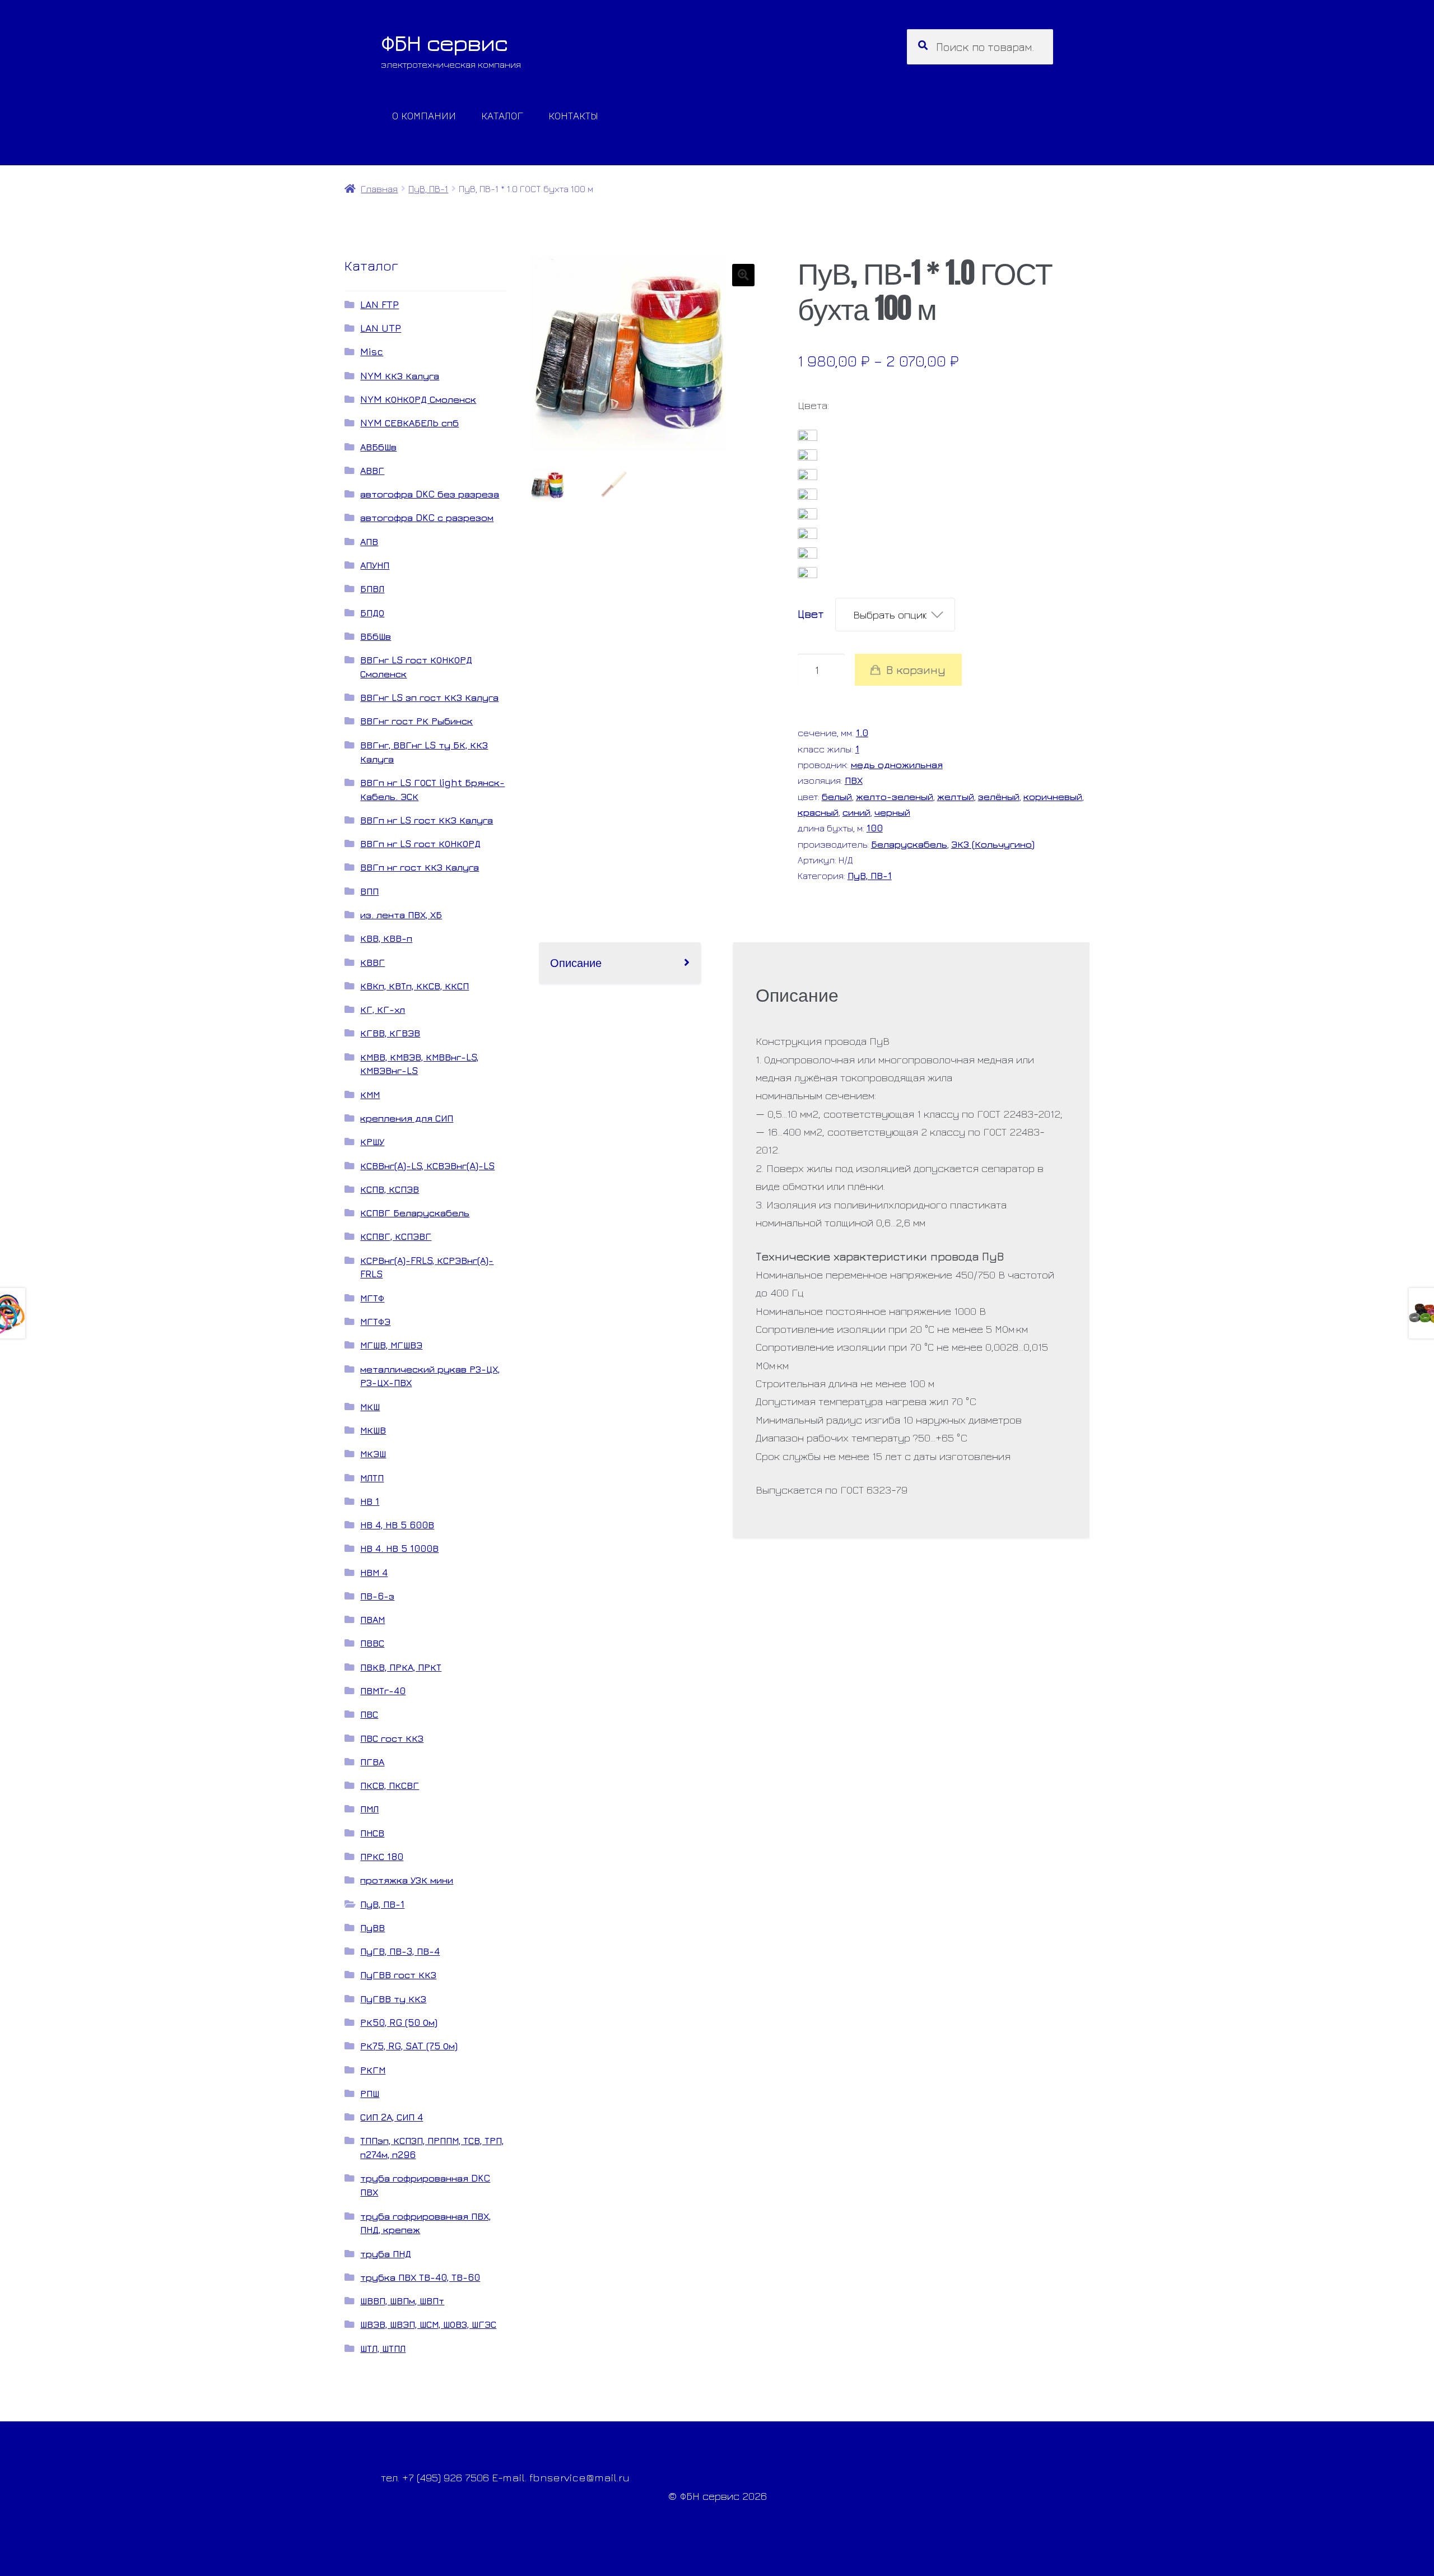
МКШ (370, 1406)
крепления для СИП (407, 1118)
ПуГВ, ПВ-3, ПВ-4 (400, 1951)
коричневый (1053, 796)
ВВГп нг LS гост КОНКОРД (420, 843)
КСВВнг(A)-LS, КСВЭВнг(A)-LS (427, 1166)
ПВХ (854, 780)
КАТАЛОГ (502, 115)
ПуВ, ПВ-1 (428, 189)
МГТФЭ (375, 1321)
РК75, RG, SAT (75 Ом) (409, 2046)
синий (856, 812)
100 (875, 828)
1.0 (862, 733)
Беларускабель (909, 844)
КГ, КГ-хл (383, 1009)
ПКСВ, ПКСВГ (390, 1785)
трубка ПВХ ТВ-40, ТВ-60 (420, 2277)
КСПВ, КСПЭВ (390, 1189)
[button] (743, 275)
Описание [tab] (576, 962)
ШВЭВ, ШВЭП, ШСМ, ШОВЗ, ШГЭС (428, 2324)
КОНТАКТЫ (573, 115)
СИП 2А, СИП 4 (392, 2117)
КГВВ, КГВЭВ (390, 1033)
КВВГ (373, 962)
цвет (811, 614)
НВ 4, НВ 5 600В (397, 1525)
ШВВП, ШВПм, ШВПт (402, 2301)
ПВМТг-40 (383, 1691)
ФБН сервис (444, 43)
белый (837, 796)
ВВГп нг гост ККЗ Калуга (420, 867)
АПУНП (375, 565)
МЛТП (372, 1478)
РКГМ (373, 2070)
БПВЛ (372, 589)
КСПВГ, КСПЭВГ (396, 1236)
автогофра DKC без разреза (430, 494)
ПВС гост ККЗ (392, 1738)
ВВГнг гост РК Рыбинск (416, 721)
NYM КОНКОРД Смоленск (418, 399)
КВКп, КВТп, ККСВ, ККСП (415, 986)
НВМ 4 (374, 1572)
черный (892, 812)
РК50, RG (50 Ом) (399, 2022)
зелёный (999, 796)
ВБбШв (376, 636)
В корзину (916, 670)
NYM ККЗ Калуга (400, 376)
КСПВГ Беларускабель (415, 1213)
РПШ (370, 2093)
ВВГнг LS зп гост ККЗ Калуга (429, 697)
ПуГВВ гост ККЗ (398, 1975)
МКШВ (373, 1430)
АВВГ (372, 470)
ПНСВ (372, 1833)
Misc (372, 352)
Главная (379, 189)
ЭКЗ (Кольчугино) (993, 844)
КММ (370, 1094)
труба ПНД (386, 2254)
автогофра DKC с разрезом (427, 517)
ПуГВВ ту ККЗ (393, 1999)
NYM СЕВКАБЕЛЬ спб (409, 423)
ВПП (369, 891)
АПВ (369, 541)
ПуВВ (373, 1928)
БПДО (372, 613)
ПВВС (372, 1643)
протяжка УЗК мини (407, 1880)
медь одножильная (897, 764)
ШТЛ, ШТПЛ (383, 2348)
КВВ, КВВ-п (386, 938)
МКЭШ (373, 1454)
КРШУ (372, 1141)
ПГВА (372, 1762)
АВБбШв (378, 447)
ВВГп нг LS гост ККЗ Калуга (427, 820)
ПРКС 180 (382, 1856)
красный (818, 812)
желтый (956, 796)
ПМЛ (369, 1809)
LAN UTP (381, 328)
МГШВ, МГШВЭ (391, 1345)
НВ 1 (370, 1501)
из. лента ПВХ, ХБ (401, 915)
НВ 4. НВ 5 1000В (399, 1548)
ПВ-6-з (377, 1596)
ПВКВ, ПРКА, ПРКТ (401, 1667)
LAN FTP (380, 304)
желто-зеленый (895, 796)
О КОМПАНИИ (424, 115)
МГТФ (372, 1298)
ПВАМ (373, 1619)
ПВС (369, 1714)
